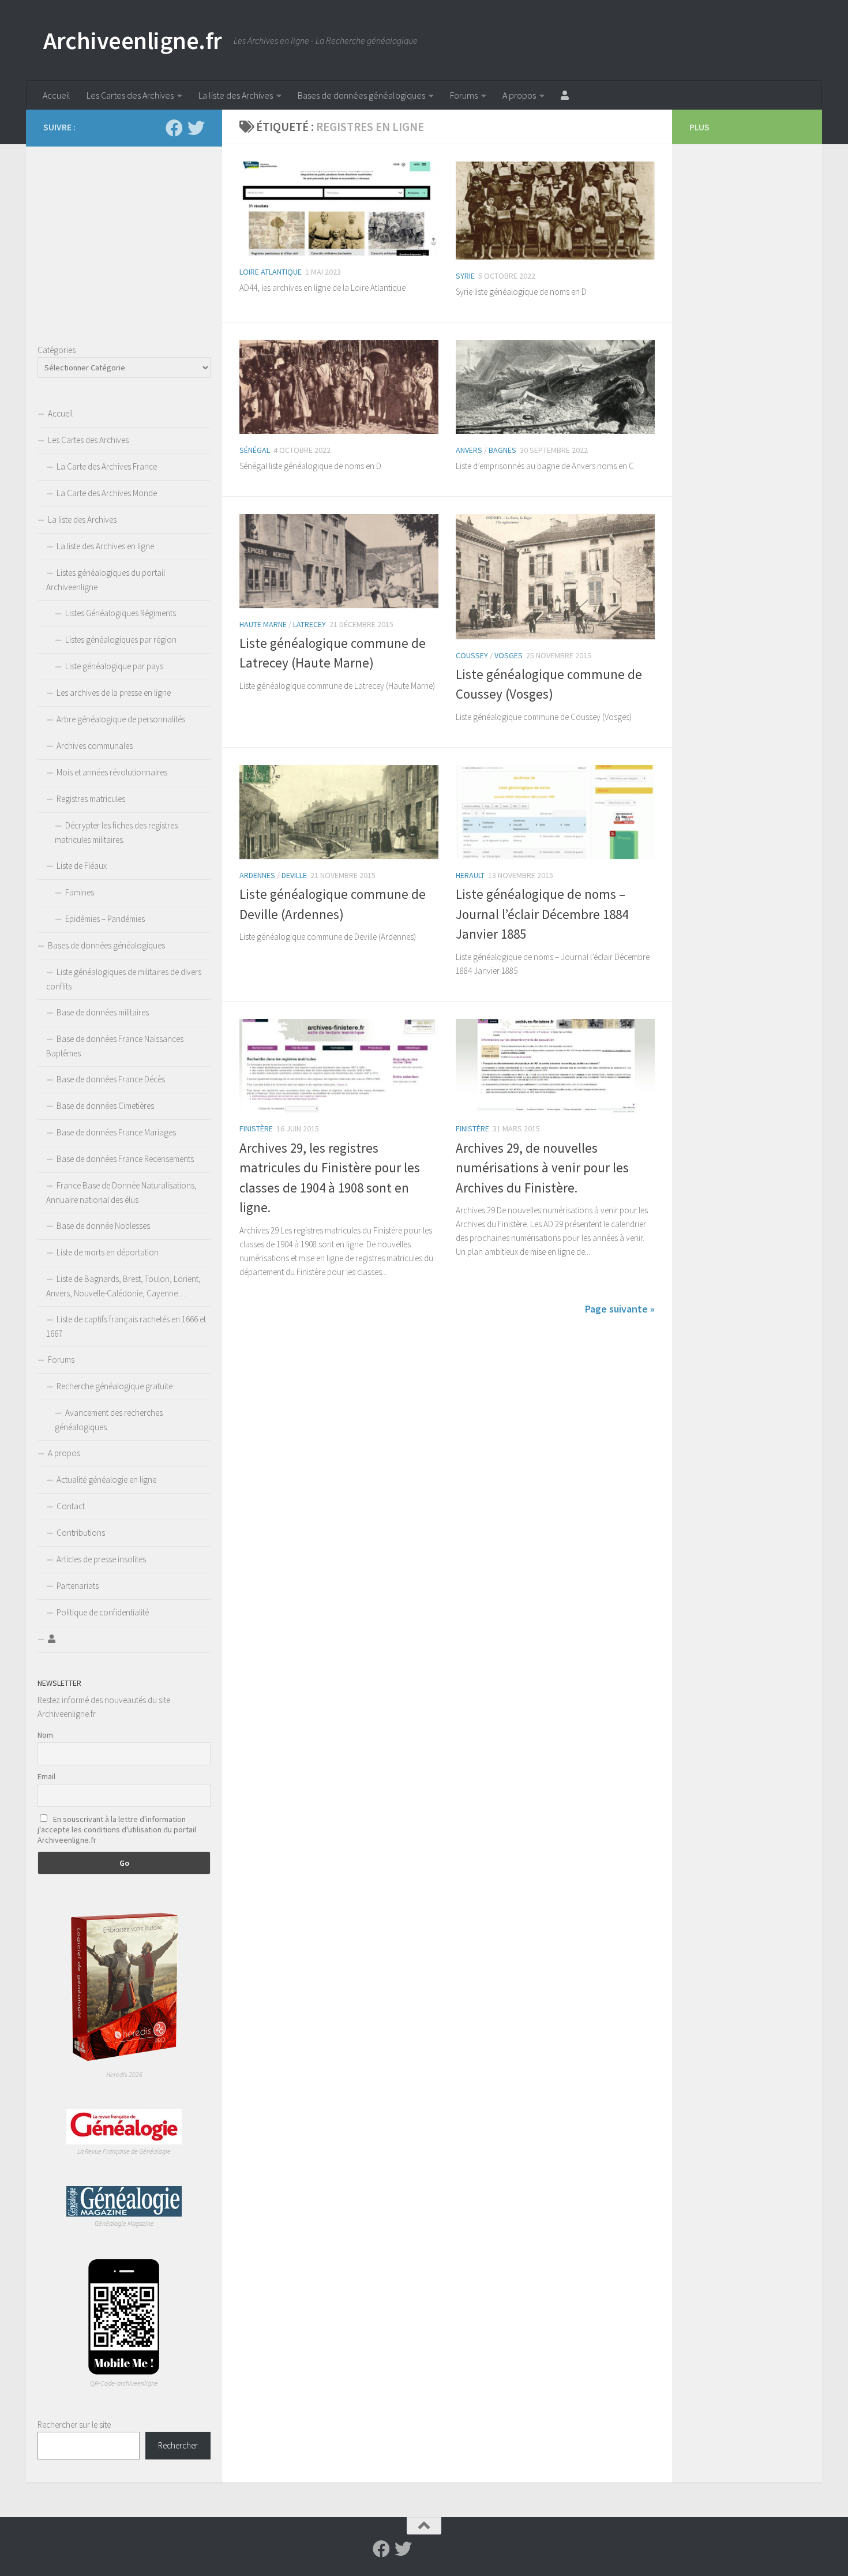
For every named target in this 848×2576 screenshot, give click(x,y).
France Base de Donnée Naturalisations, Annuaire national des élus (121, 1193)
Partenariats (78, 1586)
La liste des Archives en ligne (105, 546)
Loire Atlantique (271, 272)
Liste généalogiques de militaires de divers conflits (124, 979)
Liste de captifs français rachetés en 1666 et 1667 (126, 1326)
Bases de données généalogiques (361, 95)
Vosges (509, 655)
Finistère (256, 1128)
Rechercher (178, 2445)
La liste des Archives (236, 95)
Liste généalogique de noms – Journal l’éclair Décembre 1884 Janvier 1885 (542, 914)
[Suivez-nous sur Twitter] (196, 128)
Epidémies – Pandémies (105, 919)
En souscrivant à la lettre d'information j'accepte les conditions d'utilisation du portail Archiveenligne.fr (117, 1829)
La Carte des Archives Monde (107, 493)
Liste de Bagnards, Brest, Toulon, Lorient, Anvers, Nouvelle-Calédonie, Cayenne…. (123, 1286)
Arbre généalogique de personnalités (121, 719)
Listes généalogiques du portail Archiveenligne (106, 580)
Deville (294, 875)
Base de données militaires (103, 1012)
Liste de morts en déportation (108, 1252)
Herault (470, 875)
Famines (80, 892)
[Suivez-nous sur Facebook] (174, 128)
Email (46, 1776)
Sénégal (255, 450)
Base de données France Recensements (125, 1159)
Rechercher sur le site (74, 2425)
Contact (71, 1506)
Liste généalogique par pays (114, 666)
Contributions (81, 1533)
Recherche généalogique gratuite (115, 1386)
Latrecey (309, 624)
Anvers (469, 450)
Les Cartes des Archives (130, 95)
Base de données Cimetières (105, 1106)
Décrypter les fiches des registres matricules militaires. (116, 833)
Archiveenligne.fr (133, 40)
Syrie (465, 276)
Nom (45, 1735)
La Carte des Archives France (107, 466)
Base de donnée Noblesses (103, 1226)
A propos (519, 95)
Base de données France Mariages (116, 1132)
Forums (464, 95)
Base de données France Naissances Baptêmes (115, 1046)
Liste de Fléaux (82, 866)
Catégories (57, 350)
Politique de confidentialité (103, 1612)
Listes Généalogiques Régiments (121, 613)
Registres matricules (91, 799)
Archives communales (95, 746)
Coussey (472, 655)
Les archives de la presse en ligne (114, 693)
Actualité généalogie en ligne (106, 1480)
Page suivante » (620, 1309)
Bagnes (502, 450)
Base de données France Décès (111, 1079)
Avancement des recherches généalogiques (109, 1420)
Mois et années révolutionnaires (112, 772)
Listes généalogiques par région (121, 640)
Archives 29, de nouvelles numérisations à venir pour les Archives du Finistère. (542, 1168)
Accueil (57, 95)
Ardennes (257, 875)
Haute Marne (263, 624)
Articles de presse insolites (101, 1559)
